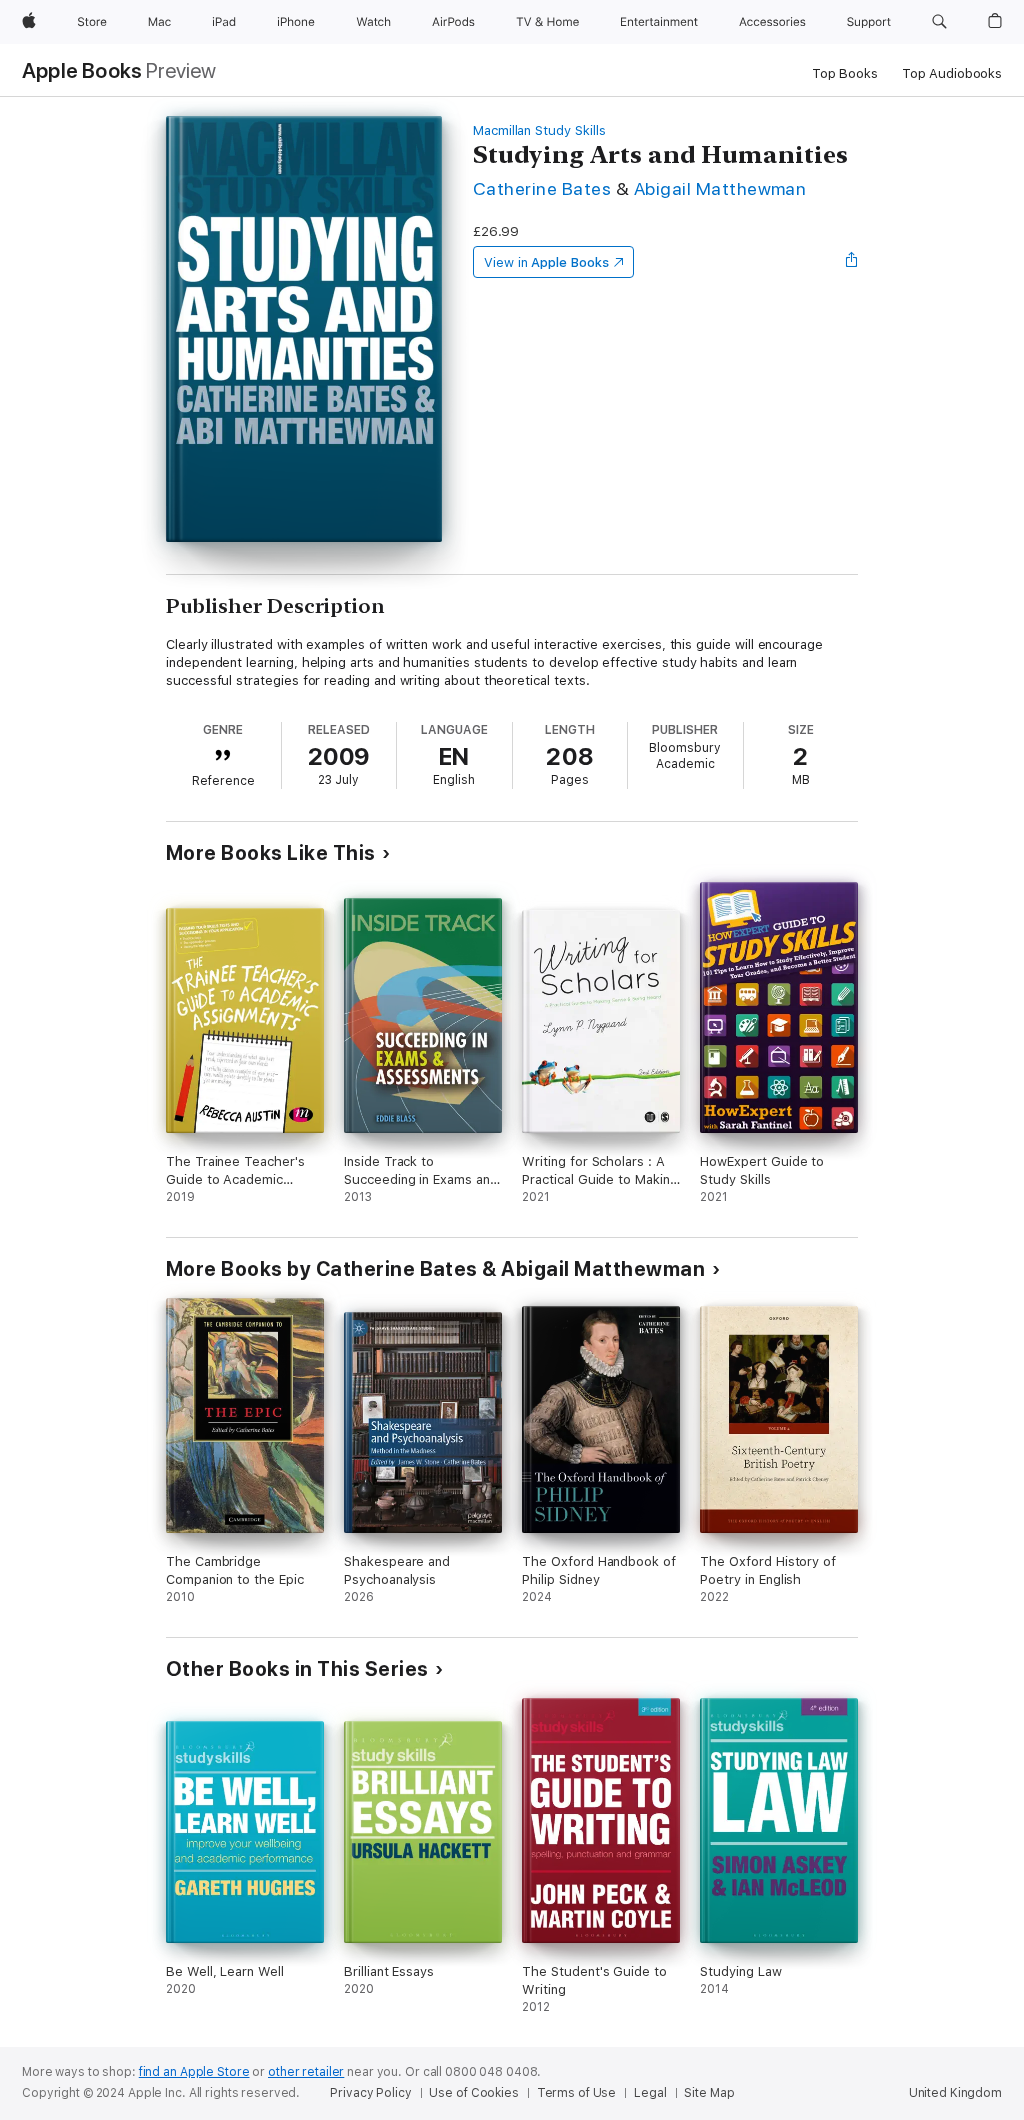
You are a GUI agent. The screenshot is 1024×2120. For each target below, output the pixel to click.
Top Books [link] (845, 73)
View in (546, 262)
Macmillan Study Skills (539, 130)
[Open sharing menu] (852, 262)
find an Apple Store (194, 2072)
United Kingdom (955, 2093)
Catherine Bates (542, 188)
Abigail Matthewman (720, 188)
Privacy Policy (370, 2093)
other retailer (306, 2072)
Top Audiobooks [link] (952, 73)
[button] (939, 22)
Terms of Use (577, 2093)
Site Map (709, 2093)
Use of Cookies (473, 2093)
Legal (650, 2093)
